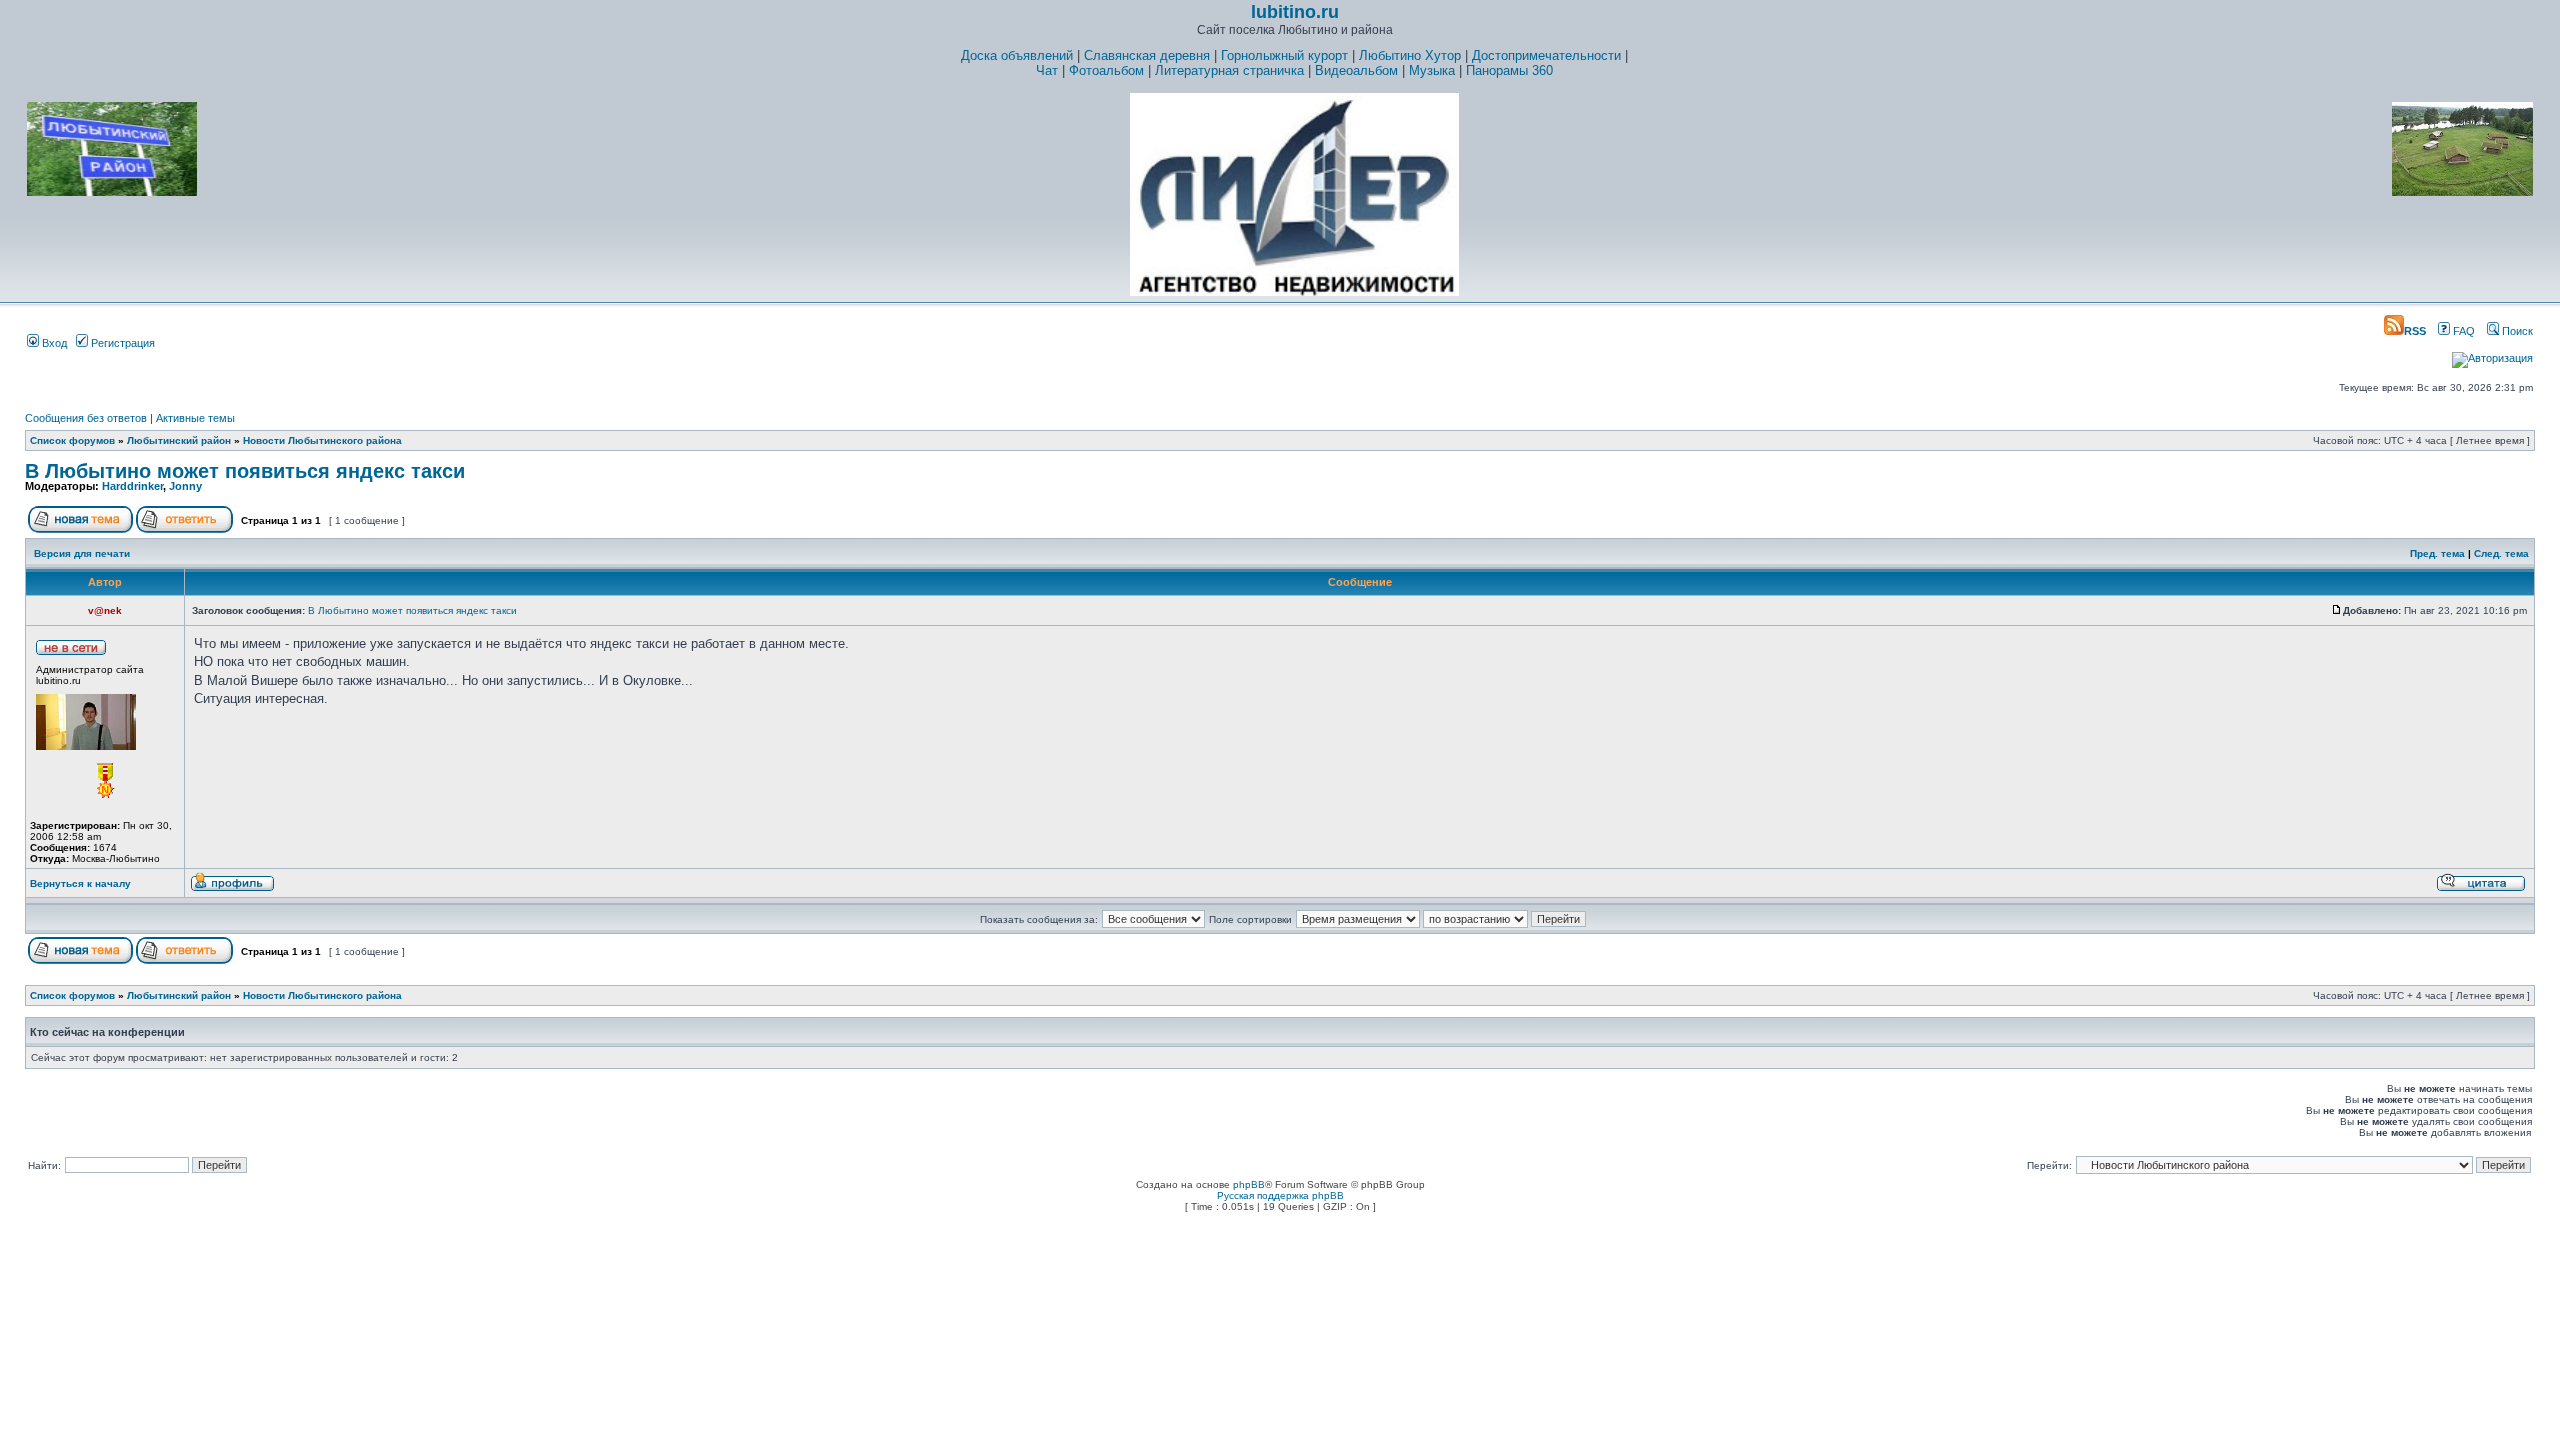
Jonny (185, 486)
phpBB (1249, 1184)
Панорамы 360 (1509, 70)
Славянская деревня (1147, 55)
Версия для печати (82, 553)
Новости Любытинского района (322, 440)
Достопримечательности (1546, 55)
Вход (53, 343)
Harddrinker (132, 486)
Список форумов (72, 440)
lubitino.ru (1295, 12)
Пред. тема (2437, 553)
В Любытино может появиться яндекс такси (245, 471)
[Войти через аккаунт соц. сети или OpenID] (2492, 355)
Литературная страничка (1229, 70)
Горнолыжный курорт (1284, 55)
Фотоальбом (1106, 70)
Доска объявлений (1017, 55)
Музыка (1432, 70)
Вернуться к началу (80, 883)
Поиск (2516, 331)
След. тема (2501, 553)
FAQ (2462, 331)
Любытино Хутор (1410, 55)
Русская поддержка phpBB (1280, 1195)
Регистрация (121, 343)
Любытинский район (179, 440)
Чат (1047, 70)
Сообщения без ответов (86, 418)
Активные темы (195, 418)
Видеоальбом (1356, 70)
